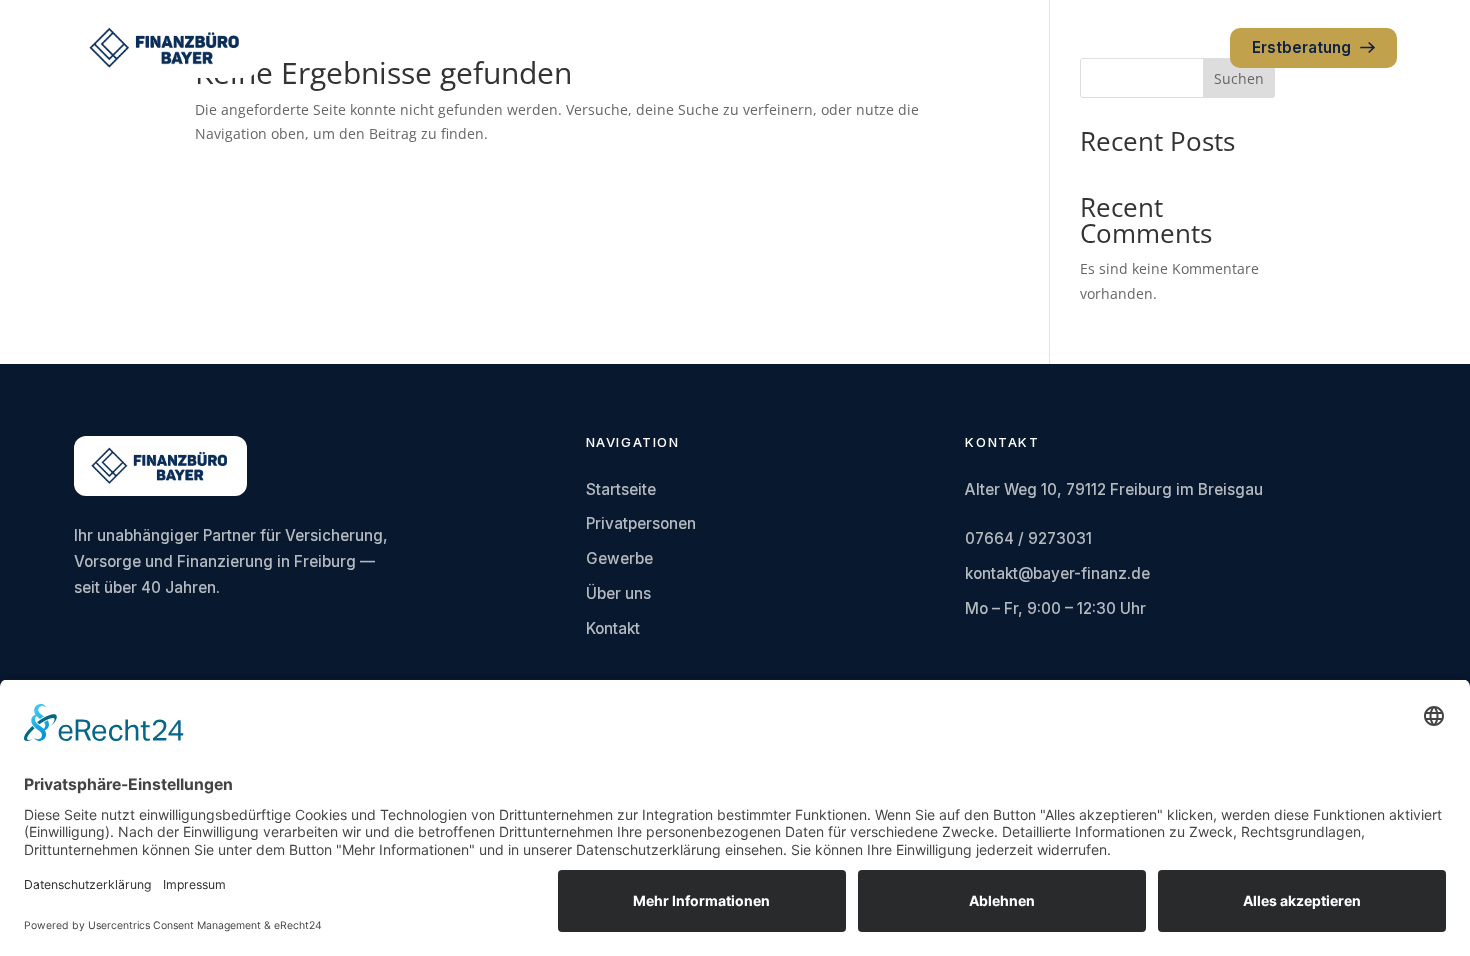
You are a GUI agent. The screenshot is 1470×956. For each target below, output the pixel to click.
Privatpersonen (641, 523)
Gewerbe (619, 558)
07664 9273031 (1152, 47)
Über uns (618, 593)
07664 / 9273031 (1028, 538)
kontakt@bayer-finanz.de (1057, 573)
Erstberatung (1301, 47)
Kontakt (613, 628)
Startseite (621, 489)
